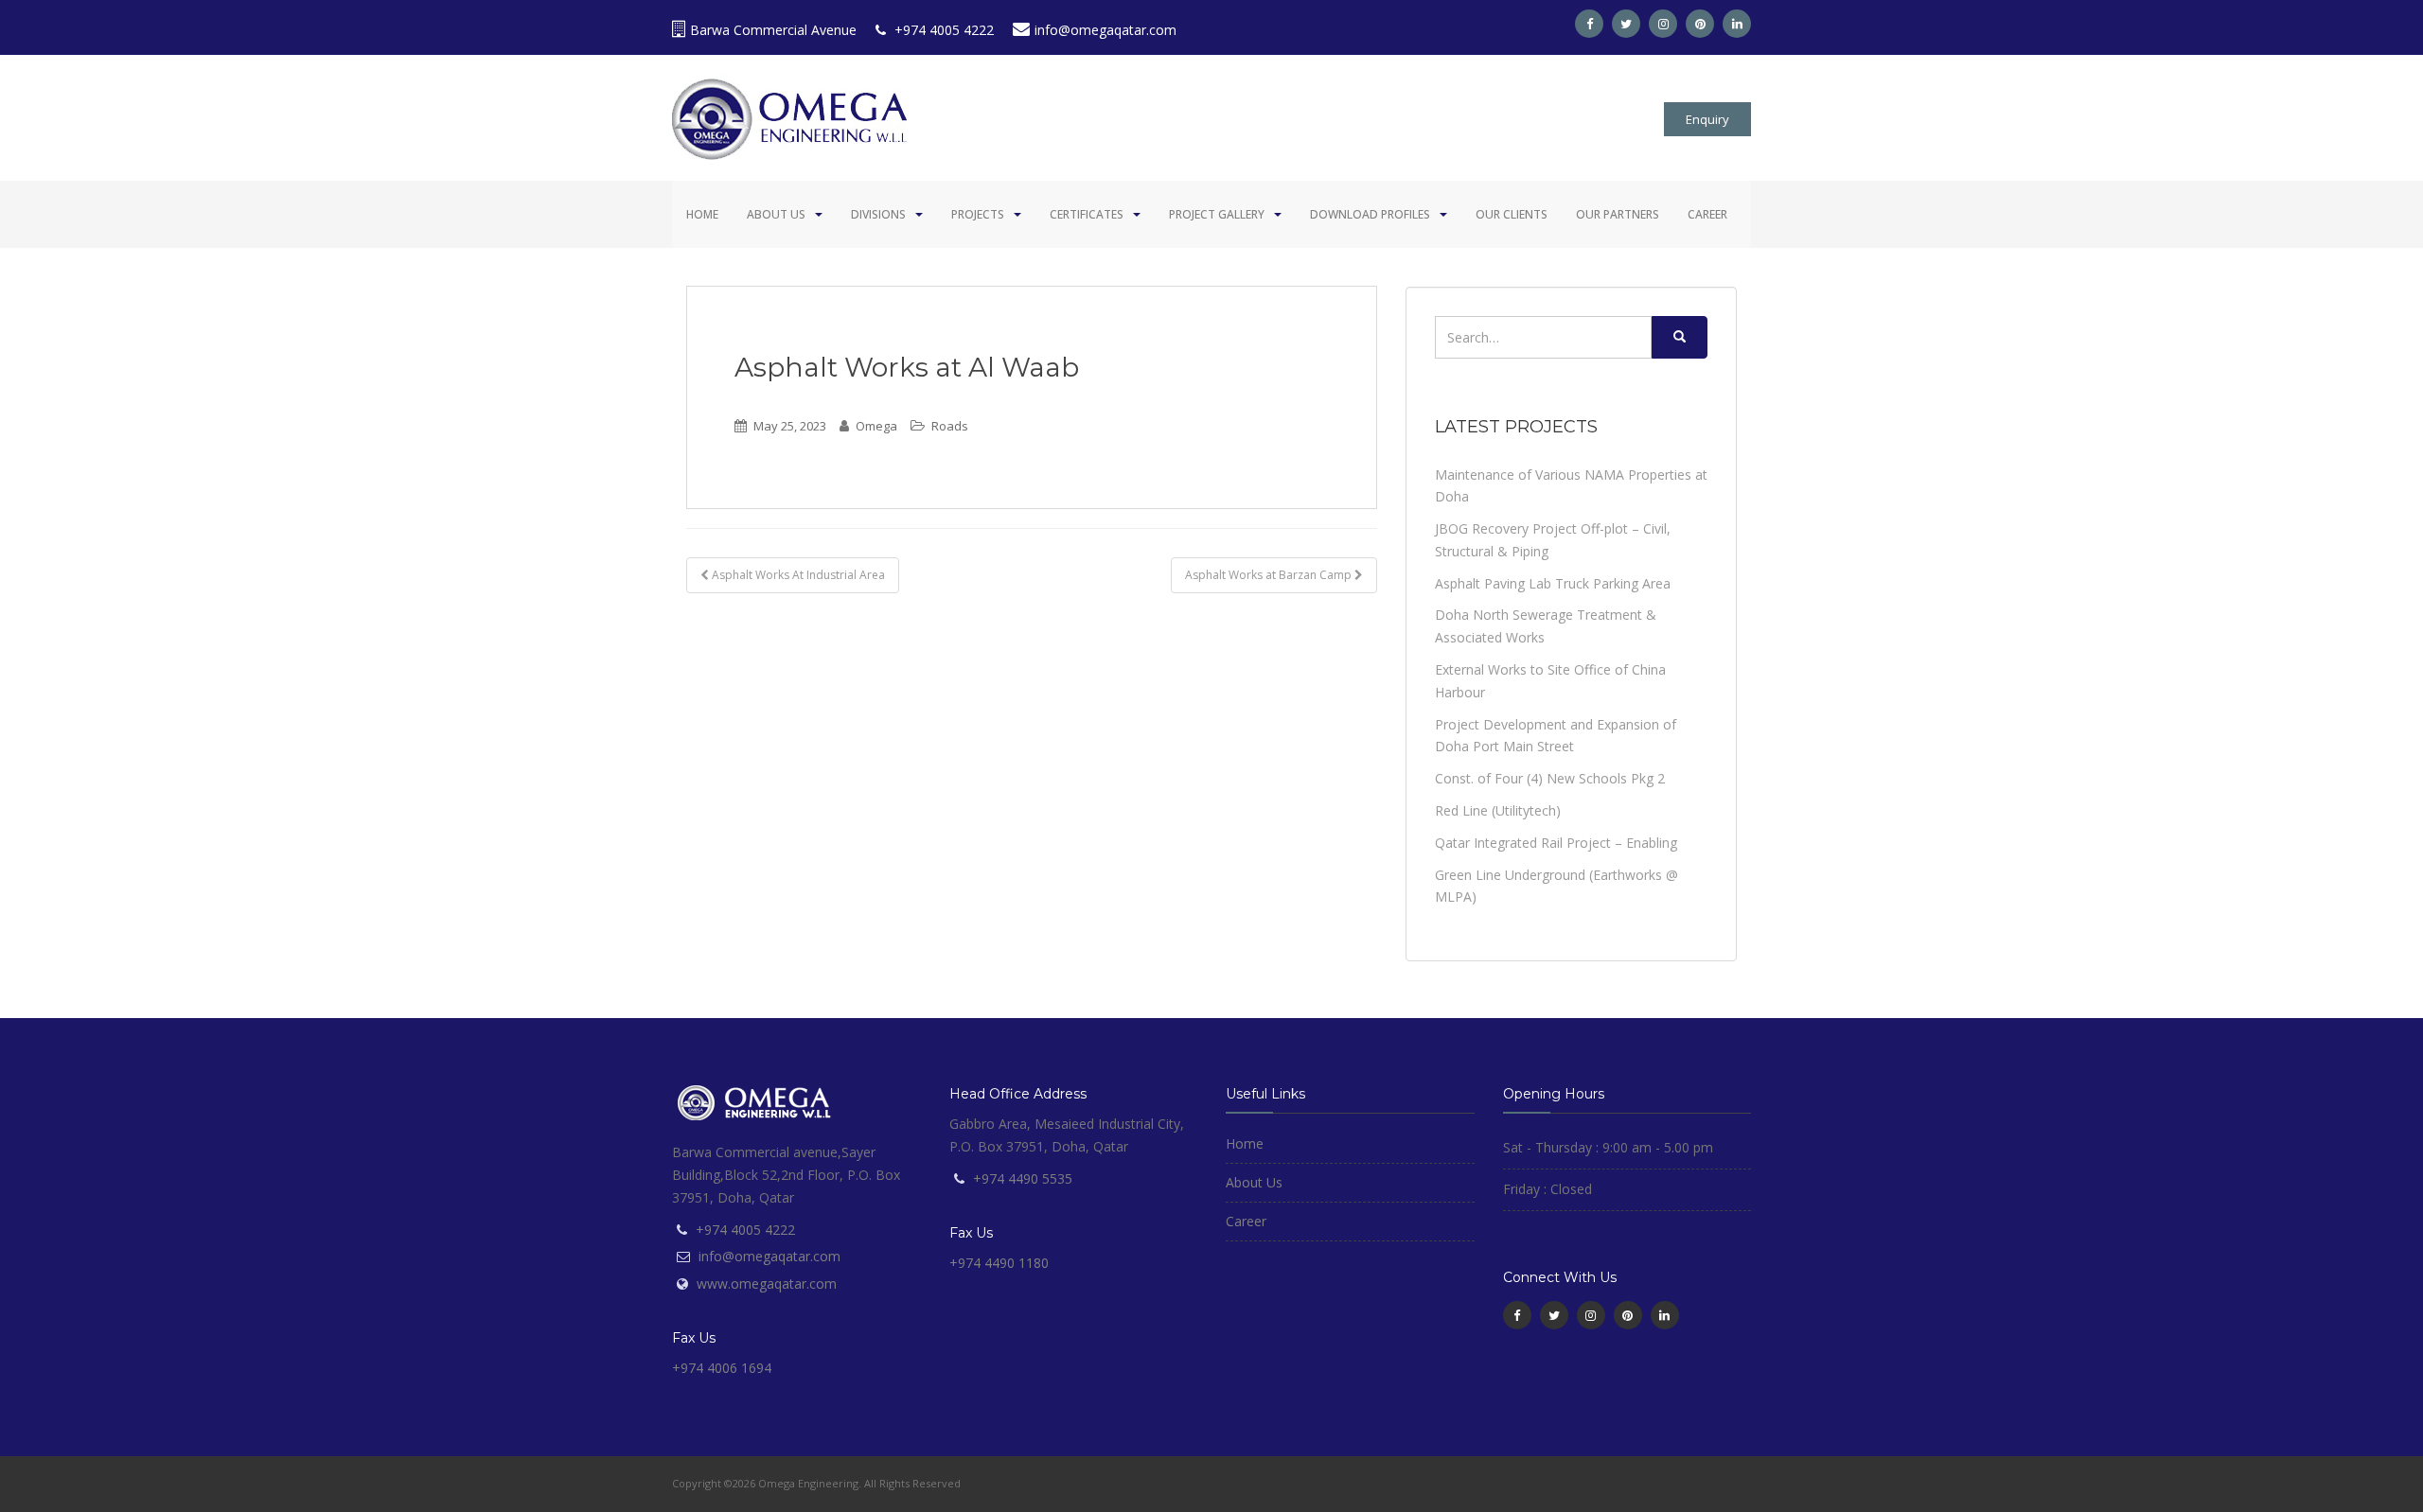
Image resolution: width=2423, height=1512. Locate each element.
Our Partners (1618, 214)
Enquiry (1707, 119)
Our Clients (1512, 214)
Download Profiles (1370, 214)
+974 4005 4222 (942, 30)
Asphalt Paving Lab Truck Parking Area (1553, 583)
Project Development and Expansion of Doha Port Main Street (1556, 736)
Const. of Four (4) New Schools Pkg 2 (1550, 778)
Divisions (878, 214)
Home (702, 214)
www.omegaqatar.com (767, 1283)
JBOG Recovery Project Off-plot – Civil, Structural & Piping (1553, 540)
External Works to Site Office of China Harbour (1550, 681)
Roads (950, 426)
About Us (776, 214)
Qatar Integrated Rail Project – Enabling (1556, 843)
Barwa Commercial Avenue (773, 30)
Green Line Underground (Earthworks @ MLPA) (1556, 886)
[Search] (1680, 337)
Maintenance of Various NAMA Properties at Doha (1571, 486)
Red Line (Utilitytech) (1498, 810)
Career (1707, 214)
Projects (978, 214)
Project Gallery (1217, 214)
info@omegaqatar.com (1105, 30)
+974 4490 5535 (1023, 1178)
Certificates (1087, 214)
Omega (876, 426)
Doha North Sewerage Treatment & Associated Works (1546, 626)
